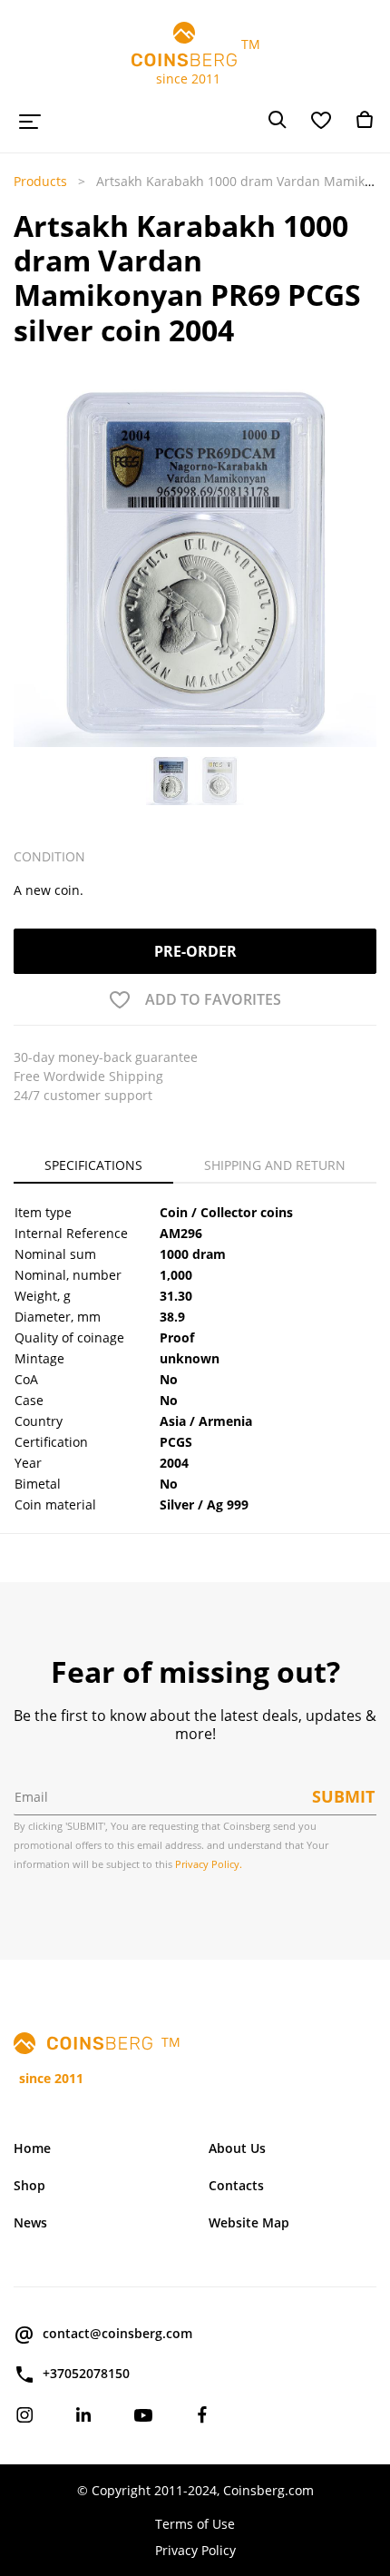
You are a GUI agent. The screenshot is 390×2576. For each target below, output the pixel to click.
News (30, 2222)
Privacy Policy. (209, 1864)
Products (40, 181)
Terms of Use (195, 2524)
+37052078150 (86, 2373)
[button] (28, 565)
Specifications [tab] (93, 1165)
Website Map (249, 2222)
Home (32, 2148)
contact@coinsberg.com (117, 2333)
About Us (237, 2148)
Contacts (236, 2185)
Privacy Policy (195, 2550)
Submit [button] (343, 1796)
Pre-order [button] (195, 951)
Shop (29, 2185)
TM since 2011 (195, 61)
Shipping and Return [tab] (275, 1165)
